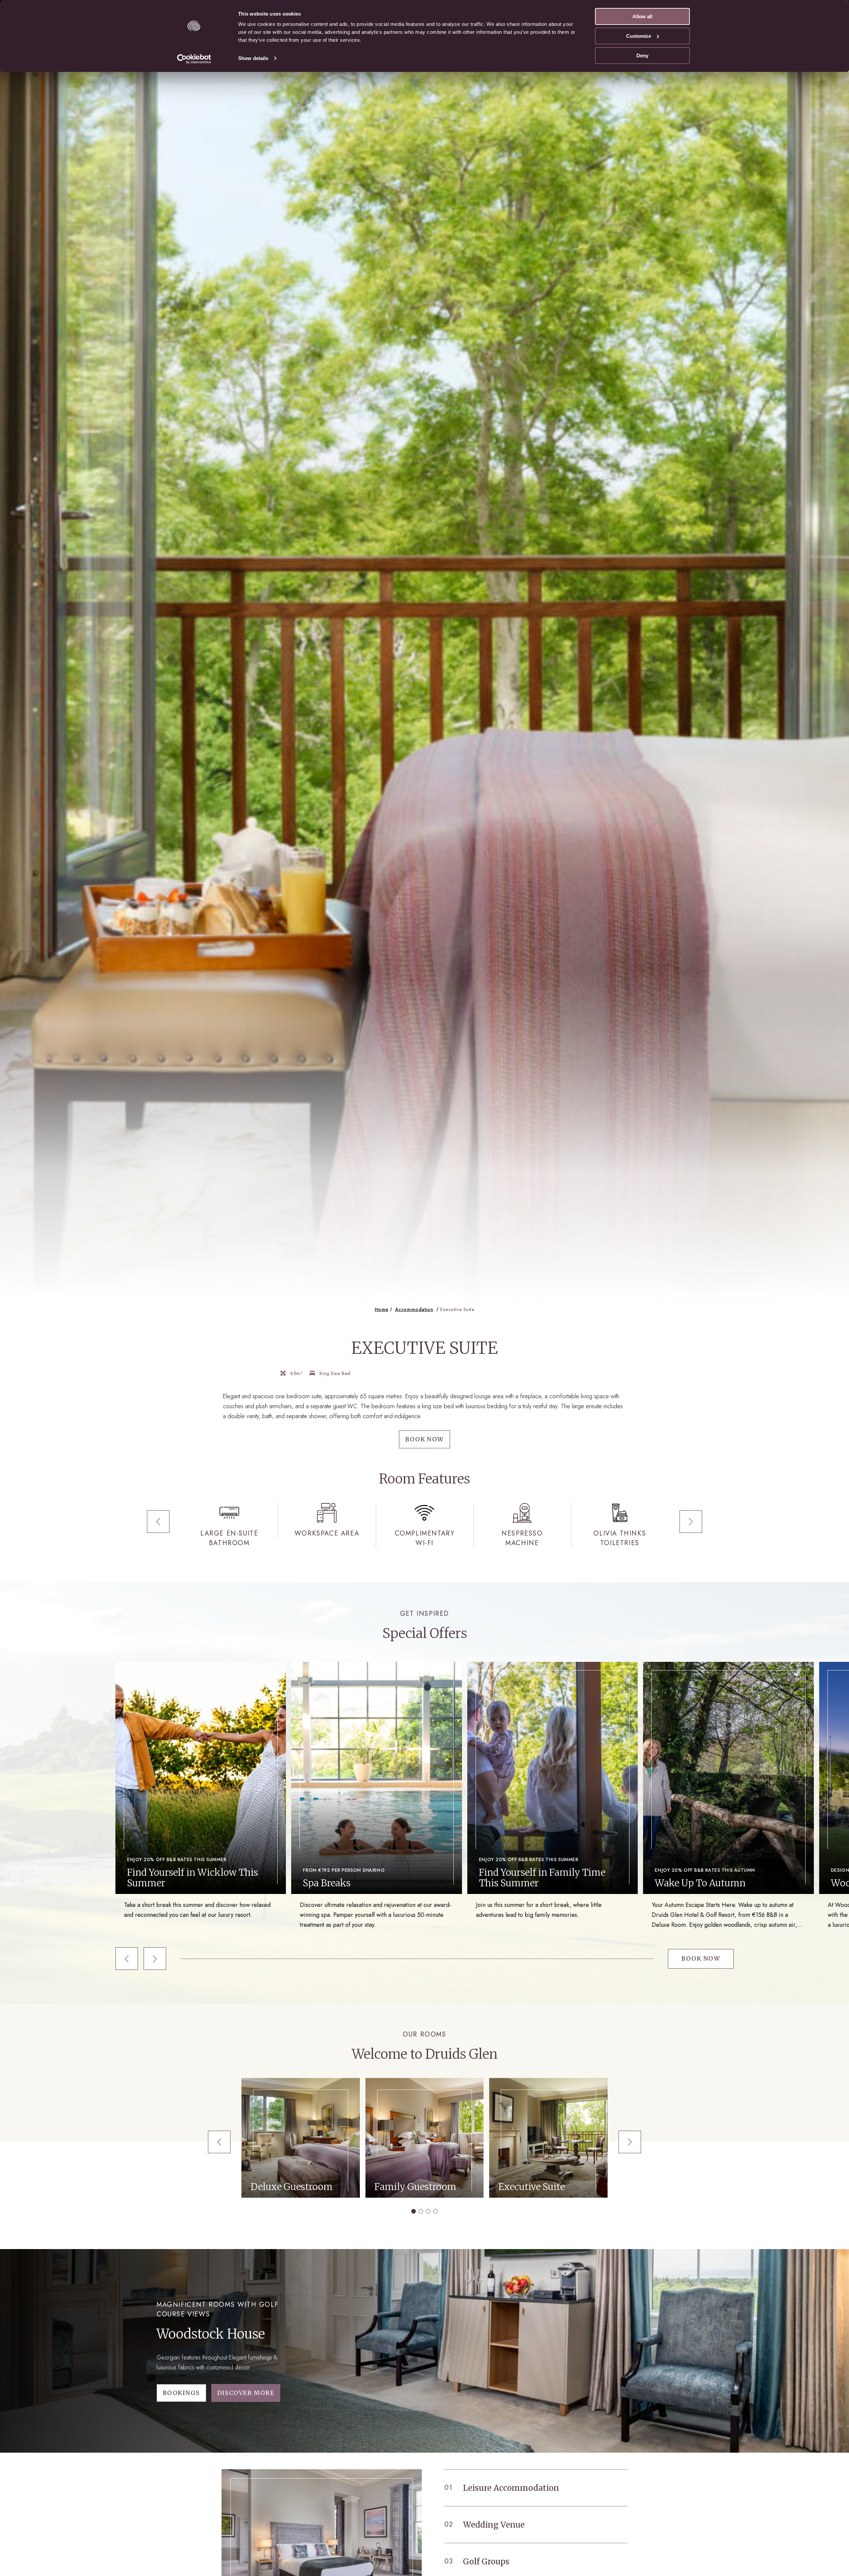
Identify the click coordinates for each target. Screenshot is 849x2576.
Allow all (642, 16)
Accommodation (414, 1309)
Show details (253, 58)
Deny (642, 56)
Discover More (246, 2393)
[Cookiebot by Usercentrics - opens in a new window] (194, 59)
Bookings (181, 2393)
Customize (639, 36)
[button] (158, 1522)
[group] (201, 1791)
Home (382, 1309)
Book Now (424, 1439)
